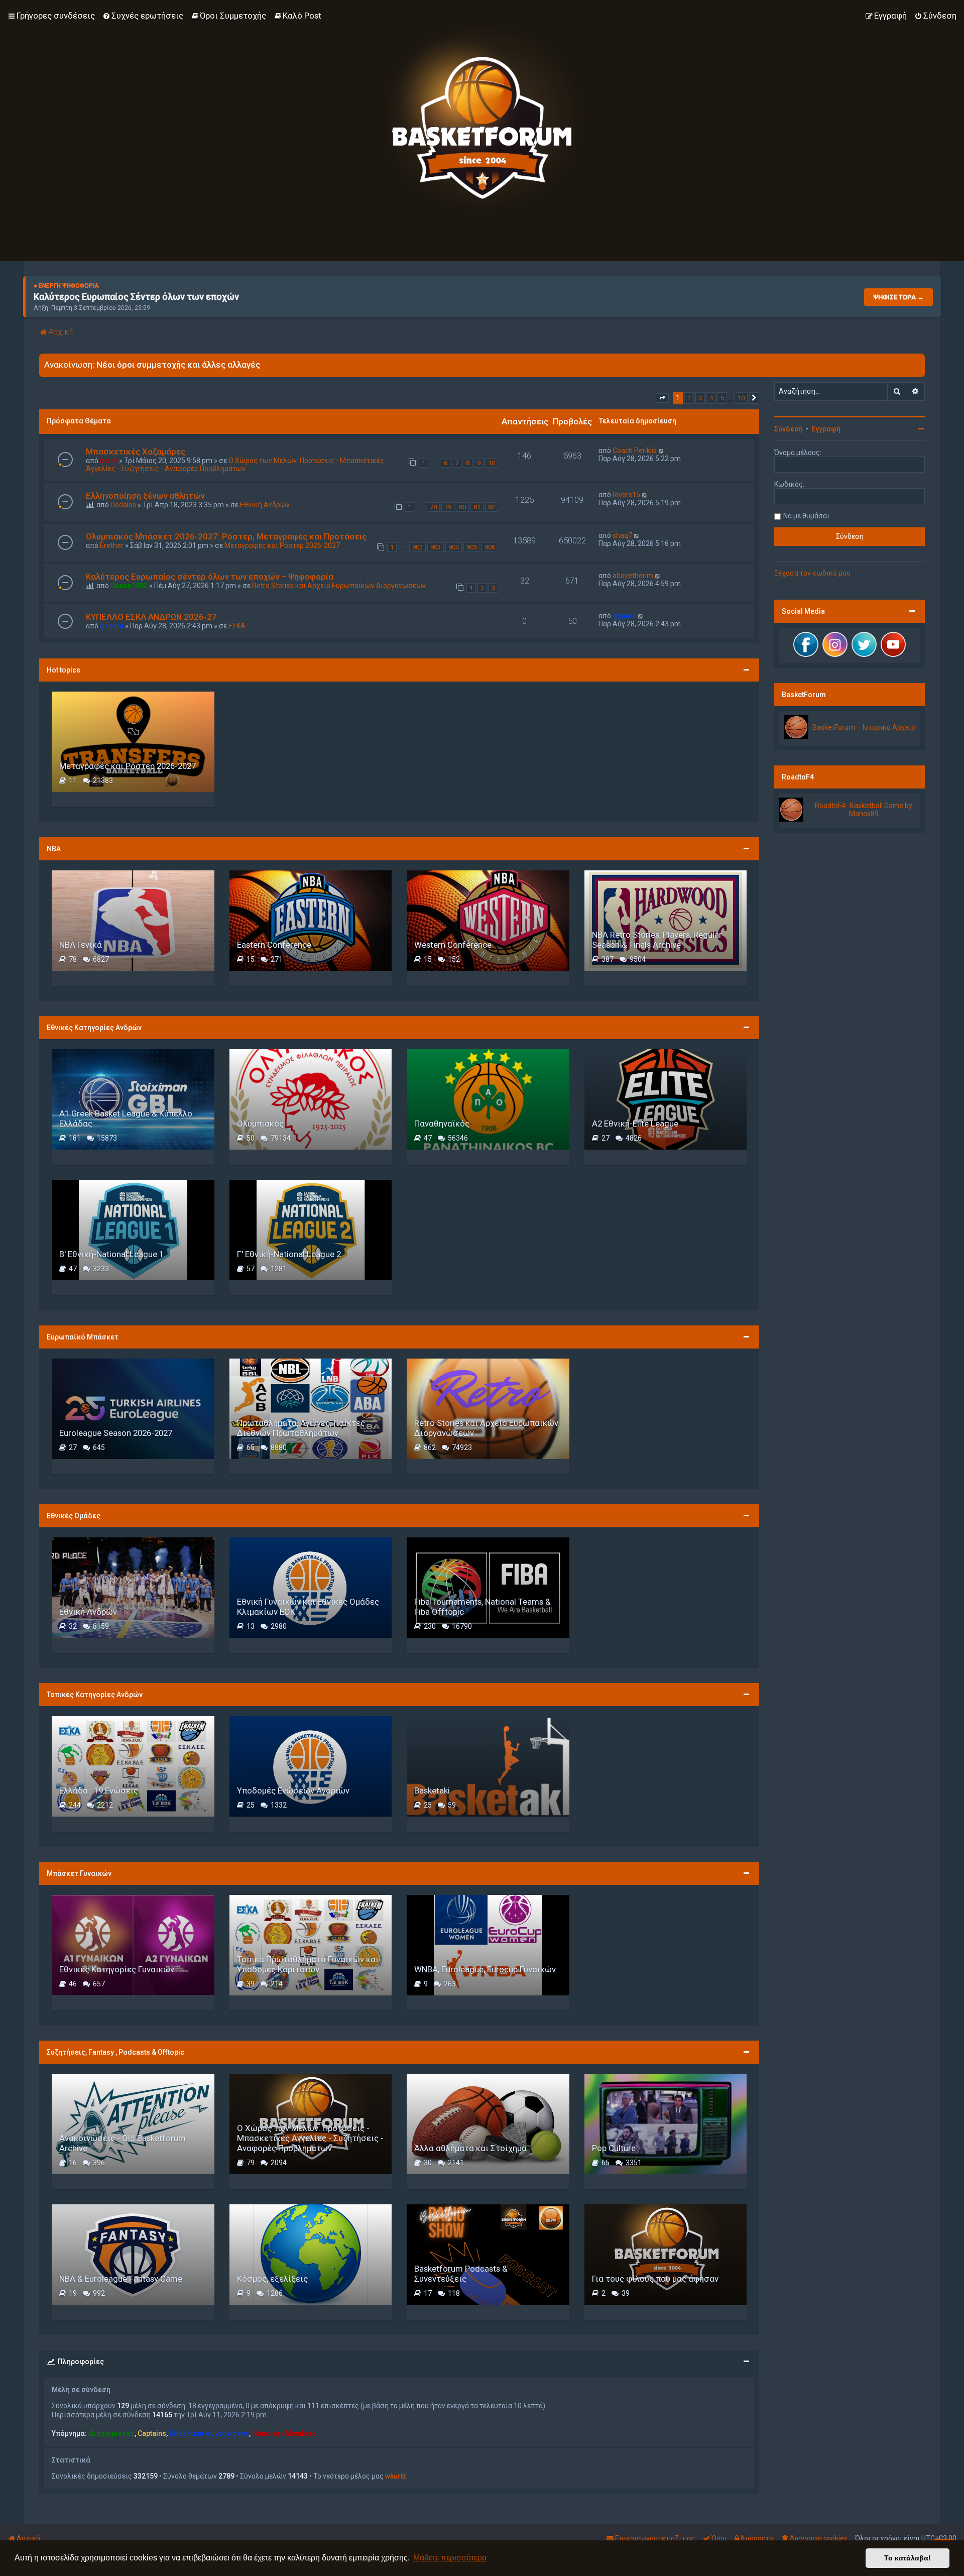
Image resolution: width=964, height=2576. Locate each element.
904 (454, 547)
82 (492, 507)
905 (472, 547)
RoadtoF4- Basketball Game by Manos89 (864, 810)
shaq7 (622, 535)
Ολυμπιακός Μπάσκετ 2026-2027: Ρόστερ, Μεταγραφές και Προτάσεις (226, 536)
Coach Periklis (635, 451)
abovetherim (633, 576)
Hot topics (64, 670)
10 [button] (741, 398)
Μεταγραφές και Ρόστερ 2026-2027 (282, 545)
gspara (112, 626)
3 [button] (700, 398)
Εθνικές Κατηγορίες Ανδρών (94, 1028)
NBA (54, 849)
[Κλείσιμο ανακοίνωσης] (917, 362)
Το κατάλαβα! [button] (908, 2558)
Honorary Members (284, 2433)
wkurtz (396, 2476)
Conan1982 (129, 586)
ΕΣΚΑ (237, 626)
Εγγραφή (826, 429)
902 (417, 547)
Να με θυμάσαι (806, 516)
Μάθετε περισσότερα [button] (450, 2558)
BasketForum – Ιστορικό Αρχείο (864, 727)
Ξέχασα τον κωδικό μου (812, 573)
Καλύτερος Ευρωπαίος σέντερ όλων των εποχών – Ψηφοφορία (210, 577)
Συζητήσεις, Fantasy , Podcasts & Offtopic (115, 2052)
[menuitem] (143, 16)
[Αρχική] (482, 118)
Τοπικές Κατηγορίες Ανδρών (95, 1695)
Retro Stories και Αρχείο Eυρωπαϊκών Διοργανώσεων (339, 586)
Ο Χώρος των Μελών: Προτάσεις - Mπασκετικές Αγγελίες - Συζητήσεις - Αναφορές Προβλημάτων (235, 465)
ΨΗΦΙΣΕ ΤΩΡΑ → (898, 297)
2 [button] (689, 398)
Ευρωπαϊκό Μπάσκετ (83, 1337)
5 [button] (722, 398)
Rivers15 (626, 495)
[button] (662, 398)
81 (477, 507)
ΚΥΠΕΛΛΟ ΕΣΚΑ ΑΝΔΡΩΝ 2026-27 (151, 617)
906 (490, 547)
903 (436, 547)
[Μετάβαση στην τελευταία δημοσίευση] (661, 451)
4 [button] (711, 398)
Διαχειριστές (111, 2433)
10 (492, 463)
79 (448, 507)
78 (433, 507)
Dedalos (123, 505)
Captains (152, 2433)
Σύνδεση (789, 429)
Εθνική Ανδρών (265, 505)
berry (109, 461)
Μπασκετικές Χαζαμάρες (136, 452)
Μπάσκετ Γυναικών (79, 1873)
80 (462, 507)
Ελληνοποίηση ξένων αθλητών (145, 496)
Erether (112, 545)
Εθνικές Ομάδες (74, 1516)
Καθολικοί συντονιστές (209, 2433)
